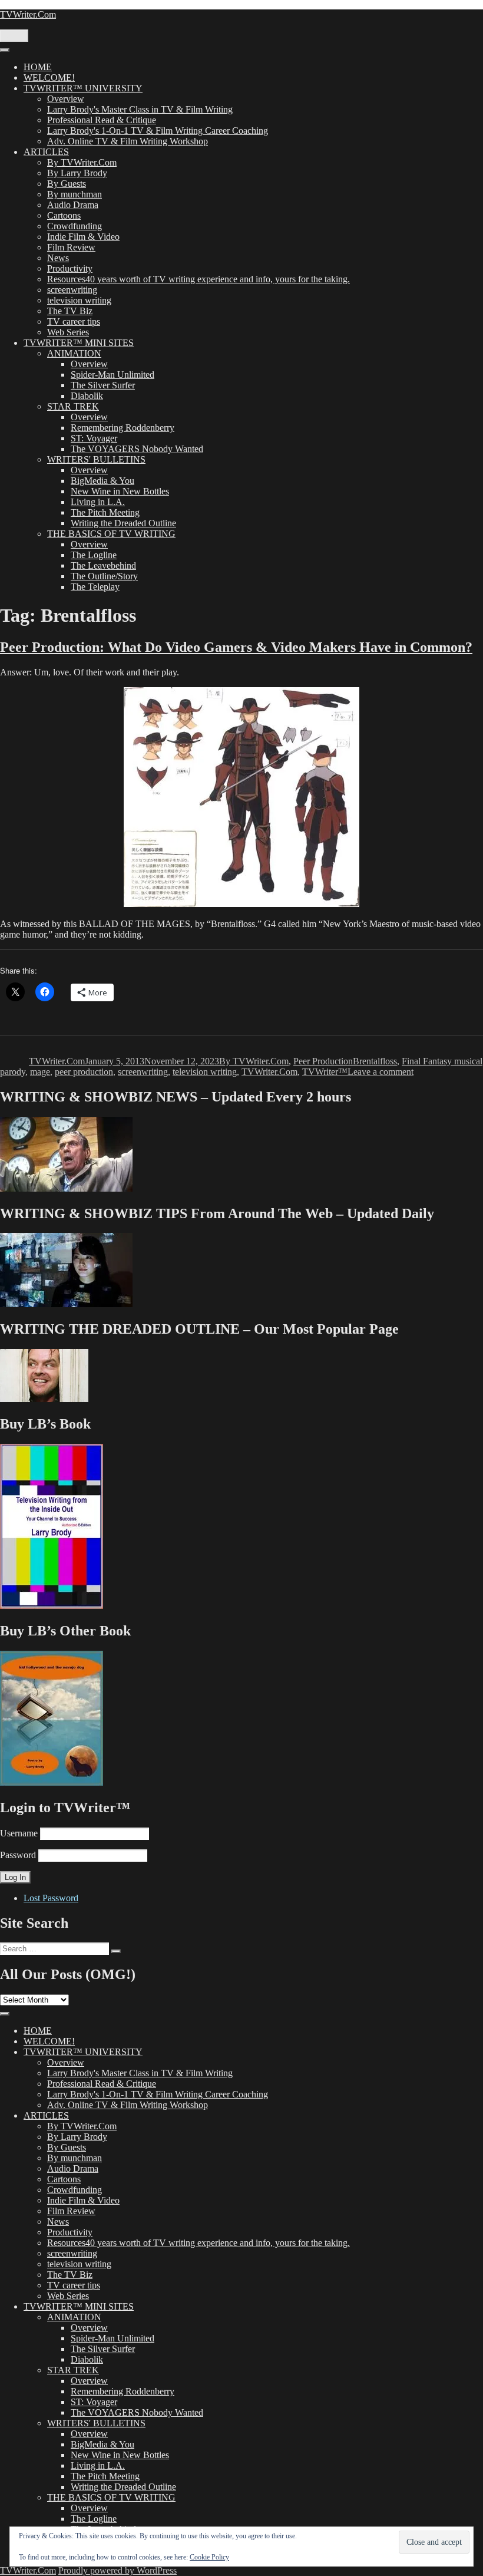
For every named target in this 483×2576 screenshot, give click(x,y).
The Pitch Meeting (105, 512)
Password (18, 1855)
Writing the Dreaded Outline (123, 523)
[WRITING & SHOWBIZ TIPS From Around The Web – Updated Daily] (66, 1304)
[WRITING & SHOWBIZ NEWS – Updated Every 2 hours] (66, 1188)
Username (19, 1833)
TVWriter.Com (28, 14)
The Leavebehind (103, 565)
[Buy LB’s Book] (52, 1606)
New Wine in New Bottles (120, 491)
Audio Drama (73, 205)
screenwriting (72, 290)
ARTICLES (46, 152)
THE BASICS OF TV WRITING (111, 534)
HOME (38, 67)
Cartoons (64, 215)
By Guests (67, 184)
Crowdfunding (75, 226)
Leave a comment (381, 1072)
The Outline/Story (104, 576)
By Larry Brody (77, 173)
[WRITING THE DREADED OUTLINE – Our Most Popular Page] (44, 1399)
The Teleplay (95, 587)
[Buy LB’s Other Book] (52, 1782)
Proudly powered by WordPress (118, 2570)
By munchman (75, 194)
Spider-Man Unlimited (113, 375)
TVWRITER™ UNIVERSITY (83, 88)
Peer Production (323, 1061)
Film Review (71, 247)
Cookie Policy (209, 2557)
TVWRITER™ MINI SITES (79, 343)
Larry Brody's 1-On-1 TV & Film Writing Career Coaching (158, 131)
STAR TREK (73, 406)
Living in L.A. (98, 502)
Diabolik (87, 396)
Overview (66, 99)
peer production (84, 1072)
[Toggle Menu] (5, 50)
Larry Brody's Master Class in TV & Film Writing (140, 109)
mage (40, 1072)
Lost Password (51, 1898)
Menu (14, 36)
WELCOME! (49, 77)
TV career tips (74, 321)
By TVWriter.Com (82, 162)
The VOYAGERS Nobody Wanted (137, 449)
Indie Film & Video (83, 237)
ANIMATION (74, 353)
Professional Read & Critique (102, 120)
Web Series (68, 332)
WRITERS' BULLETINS (96, 459)
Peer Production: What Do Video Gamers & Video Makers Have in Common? (236, 647)
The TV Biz (70, 311)
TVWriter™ (325, 1072)
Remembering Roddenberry (123, 428)
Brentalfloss (375, 1061)
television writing (79, 300)
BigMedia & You (102, 481)
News (58, 258)
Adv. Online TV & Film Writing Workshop (128, 141)
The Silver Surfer (103, 385)
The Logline (94, 555)
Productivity (70, 268)
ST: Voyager (94, 438)
